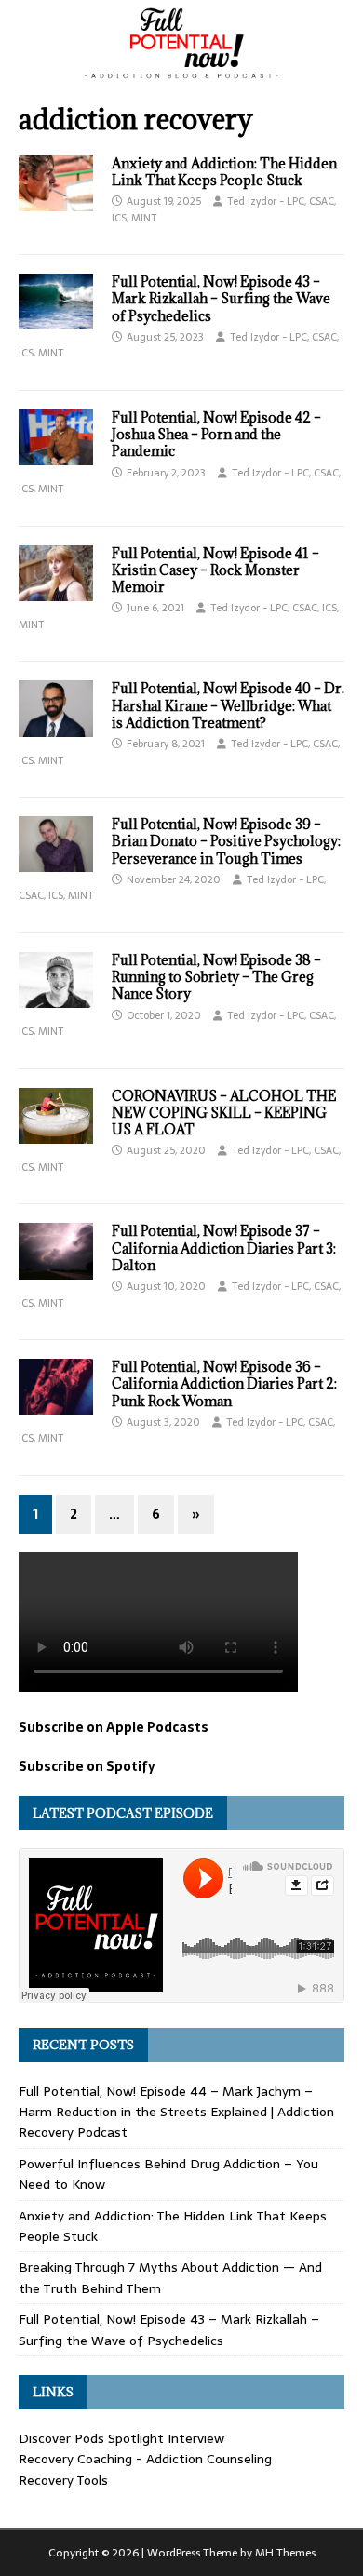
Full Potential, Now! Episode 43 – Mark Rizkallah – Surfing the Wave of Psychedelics (221, 298)
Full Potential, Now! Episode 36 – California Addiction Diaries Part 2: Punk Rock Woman (224, 1383)
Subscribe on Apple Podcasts (114, 1727)
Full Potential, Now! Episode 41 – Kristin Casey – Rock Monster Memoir (215, 570)
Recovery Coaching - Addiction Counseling (145, 2459)
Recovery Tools (63, 2480)
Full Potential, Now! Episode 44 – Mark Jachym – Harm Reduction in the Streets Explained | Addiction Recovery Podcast (176, 2112)
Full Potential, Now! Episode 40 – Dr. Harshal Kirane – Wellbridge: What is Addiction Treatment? (228, 705)
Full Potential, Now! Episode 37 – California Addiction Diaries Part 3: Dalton (224, 1248)
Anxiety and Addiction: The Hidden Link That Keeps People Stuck (224, 172)
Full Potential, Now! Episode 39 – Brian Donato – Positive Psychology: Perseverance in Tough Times (226, 841)
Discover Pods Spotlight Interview (121, 2438)
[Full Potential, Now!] (181, 74)
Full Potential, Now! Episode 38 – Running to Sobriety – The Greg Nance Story (216, 977)
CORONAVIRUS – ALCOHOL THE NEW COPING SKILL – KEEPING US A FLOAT (224, 1113)
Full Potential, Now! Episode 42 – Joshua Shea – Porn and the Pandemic (216, 434)
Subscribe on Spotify (87, 1766)
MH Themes (285, 2553)
